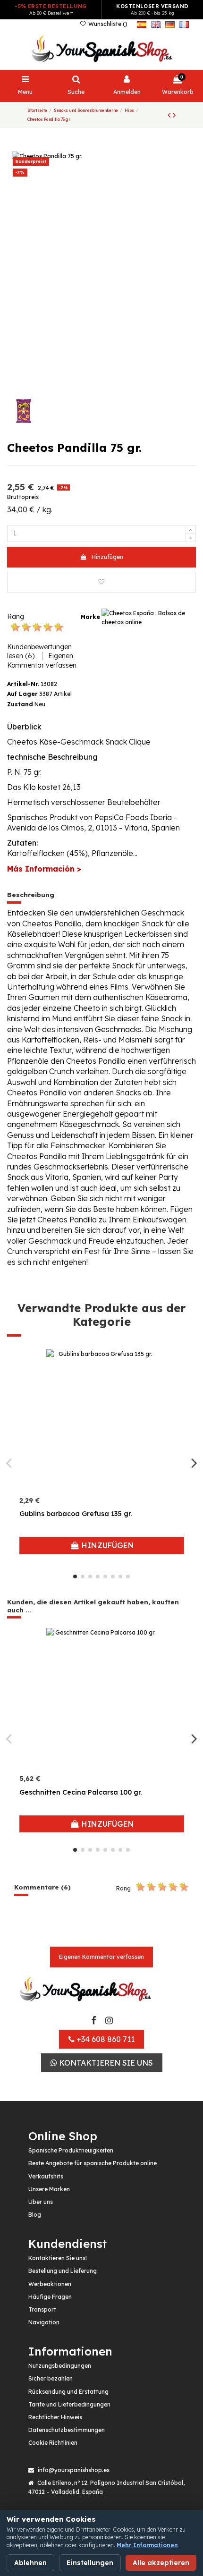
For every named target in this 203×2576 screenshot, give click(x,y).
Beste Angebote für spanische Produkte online (93, 2163)
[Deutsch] (170, 24)
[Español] (142, 24)
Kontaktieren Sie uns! (58, 2258)
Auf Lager (22, 694)
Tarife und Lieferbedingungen (69, 2404)
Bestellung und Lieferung (63, 2271)
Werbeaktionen (50, 2284)
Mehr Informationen (147, 2545)
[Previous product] (170, 115)
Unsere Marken (49, 2189)
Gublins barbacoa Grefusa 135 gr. (76, 1514)
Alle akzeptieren (161, 2563)
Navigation (44, 2322)
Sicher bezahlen (51, 2378)
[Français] (184, 24)
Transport (42, 2309)
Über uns (41, 2202)
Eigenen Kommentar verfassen (101, 1957)
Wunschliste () (107, 24)
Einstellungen (90, 2563)
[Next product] (174, 115)
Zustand (20, 704)
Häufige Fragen (50, 2297)
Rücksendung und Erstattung (68, 2392)
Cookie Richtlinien (53, 2443)
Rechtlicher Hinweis (55, 2417)
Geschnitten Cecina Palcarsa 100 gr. (80, 1792)
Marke (90, 617)
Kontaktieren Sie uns (105, 2063)
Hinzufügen (107, 557)
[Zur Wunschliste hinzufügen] (101, 582)
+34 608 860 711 (105, 2039)
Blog (35, 2215)
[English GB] (156, 24)
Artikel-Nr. (23, 684)
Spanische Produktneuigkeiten (71, 2150)
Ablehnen (30, 2563)
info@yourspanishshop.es (74, 2470)
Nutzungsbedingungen (60, 2366)
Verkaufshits (46, 2176)
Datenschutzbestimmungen (67, 2430)
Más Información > (44, 869)
